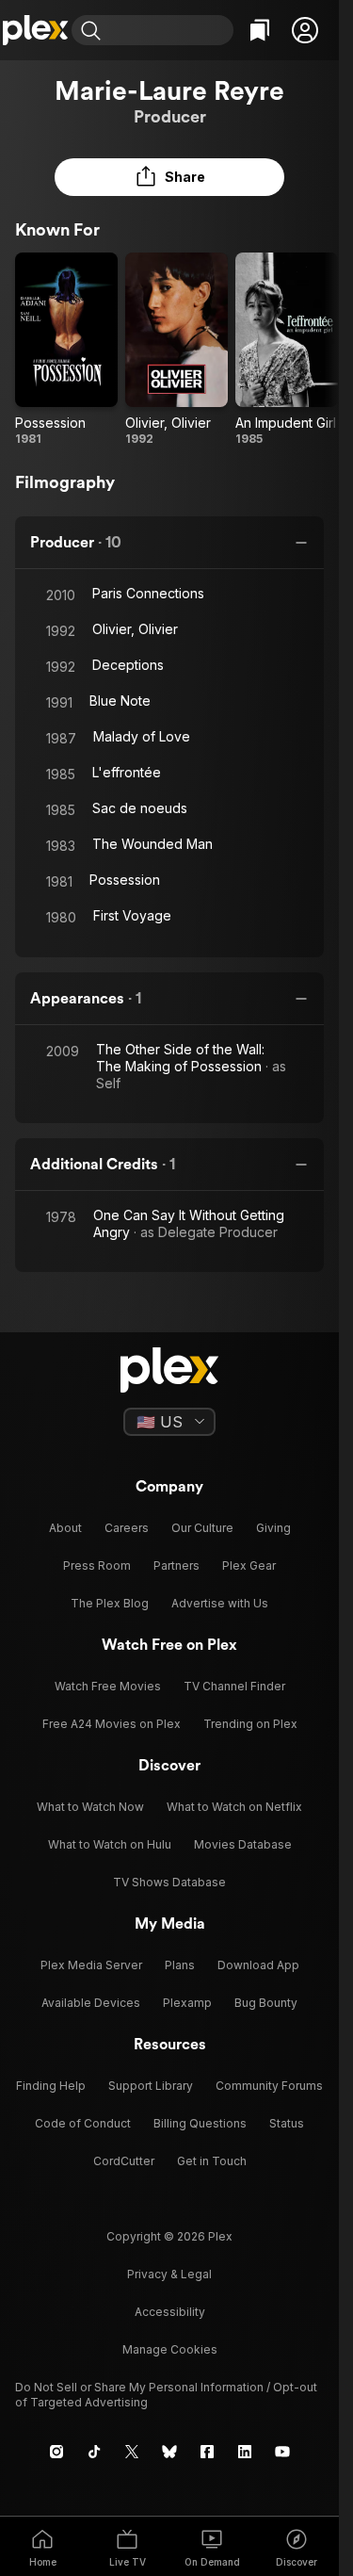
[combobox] (169, 30)
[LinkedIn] (245, 2452)
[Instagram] (56, 2452)
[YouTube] (282, 2452)
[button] (305, 30)
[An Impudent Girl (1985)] (287, 350)
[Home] (36, 30)
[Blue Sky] (169, 2452)
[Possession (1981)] (66, 350)
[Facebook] (207, 2452)
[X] (132, 2452)
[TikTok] (94, 2452)
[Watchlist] (260, 30)
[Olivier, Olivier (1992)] (176, 350)
